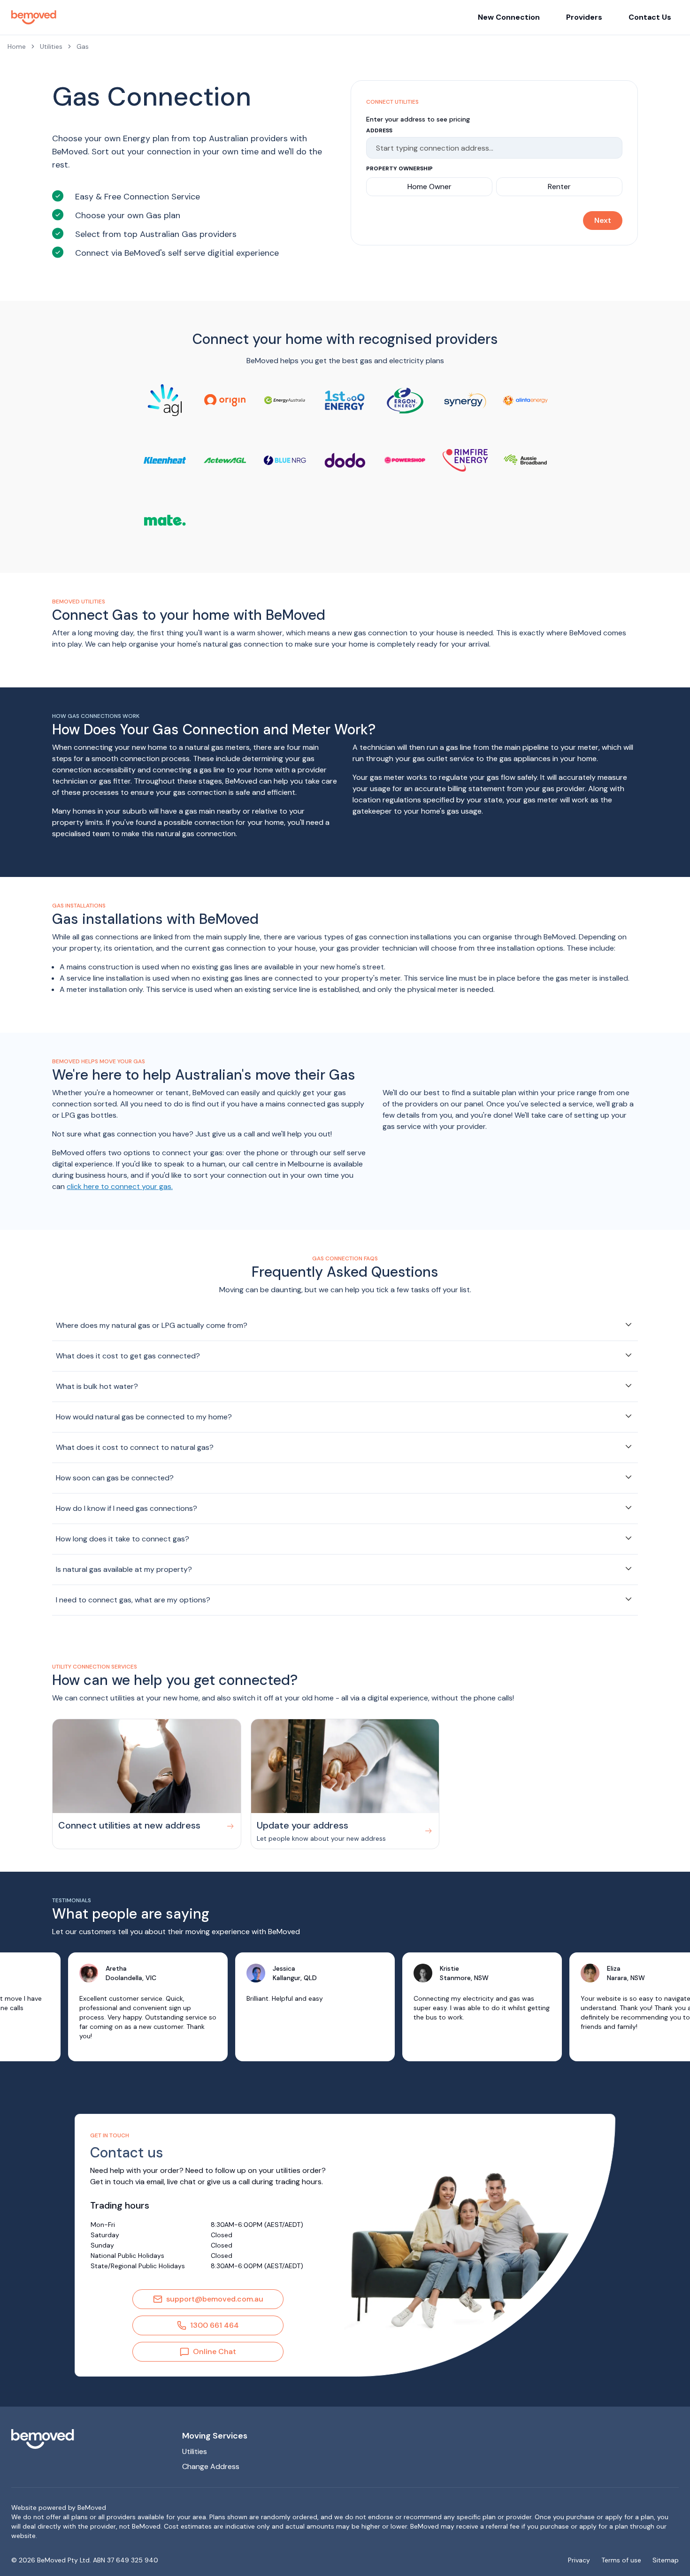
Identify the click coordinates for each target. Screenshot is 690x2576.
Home (17, 46)
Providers (584, 17)
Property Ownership (399, 168)
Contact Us (650, 17)
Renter (559, 187)
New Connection (509, 17)
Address (379, 130)
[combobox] (490, 148)
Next (603, 220)
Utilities (51, 46)
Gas (83, 46)
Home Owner (429, 187)
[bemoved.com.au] (89, 2439)
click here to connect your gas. (120, 1186)
